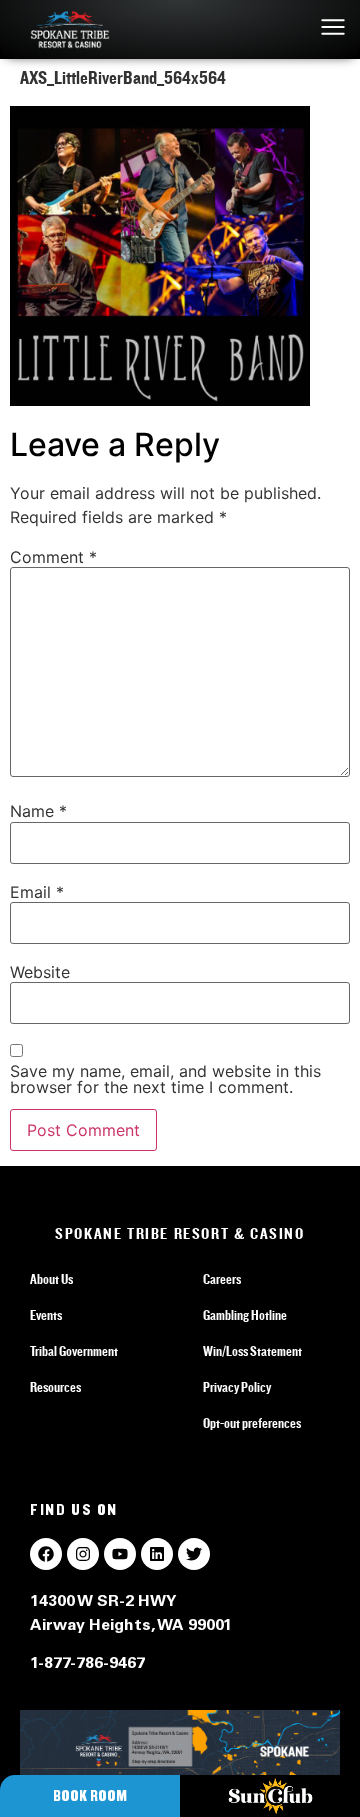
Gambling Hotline (245, 1316)
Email (37, 892)
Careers (222, 1280)
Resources (55, 1388)
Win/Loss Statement (252, 1352)
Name (38, 811)
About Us (51, 1280)
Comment (53, 557)
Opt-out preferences (252, 1424)
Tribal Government (74, 1352)
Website (40, 972)
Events (46, 1316)
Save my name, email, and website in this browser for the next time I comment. (165, 1079)
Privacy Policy (237, 1388)
